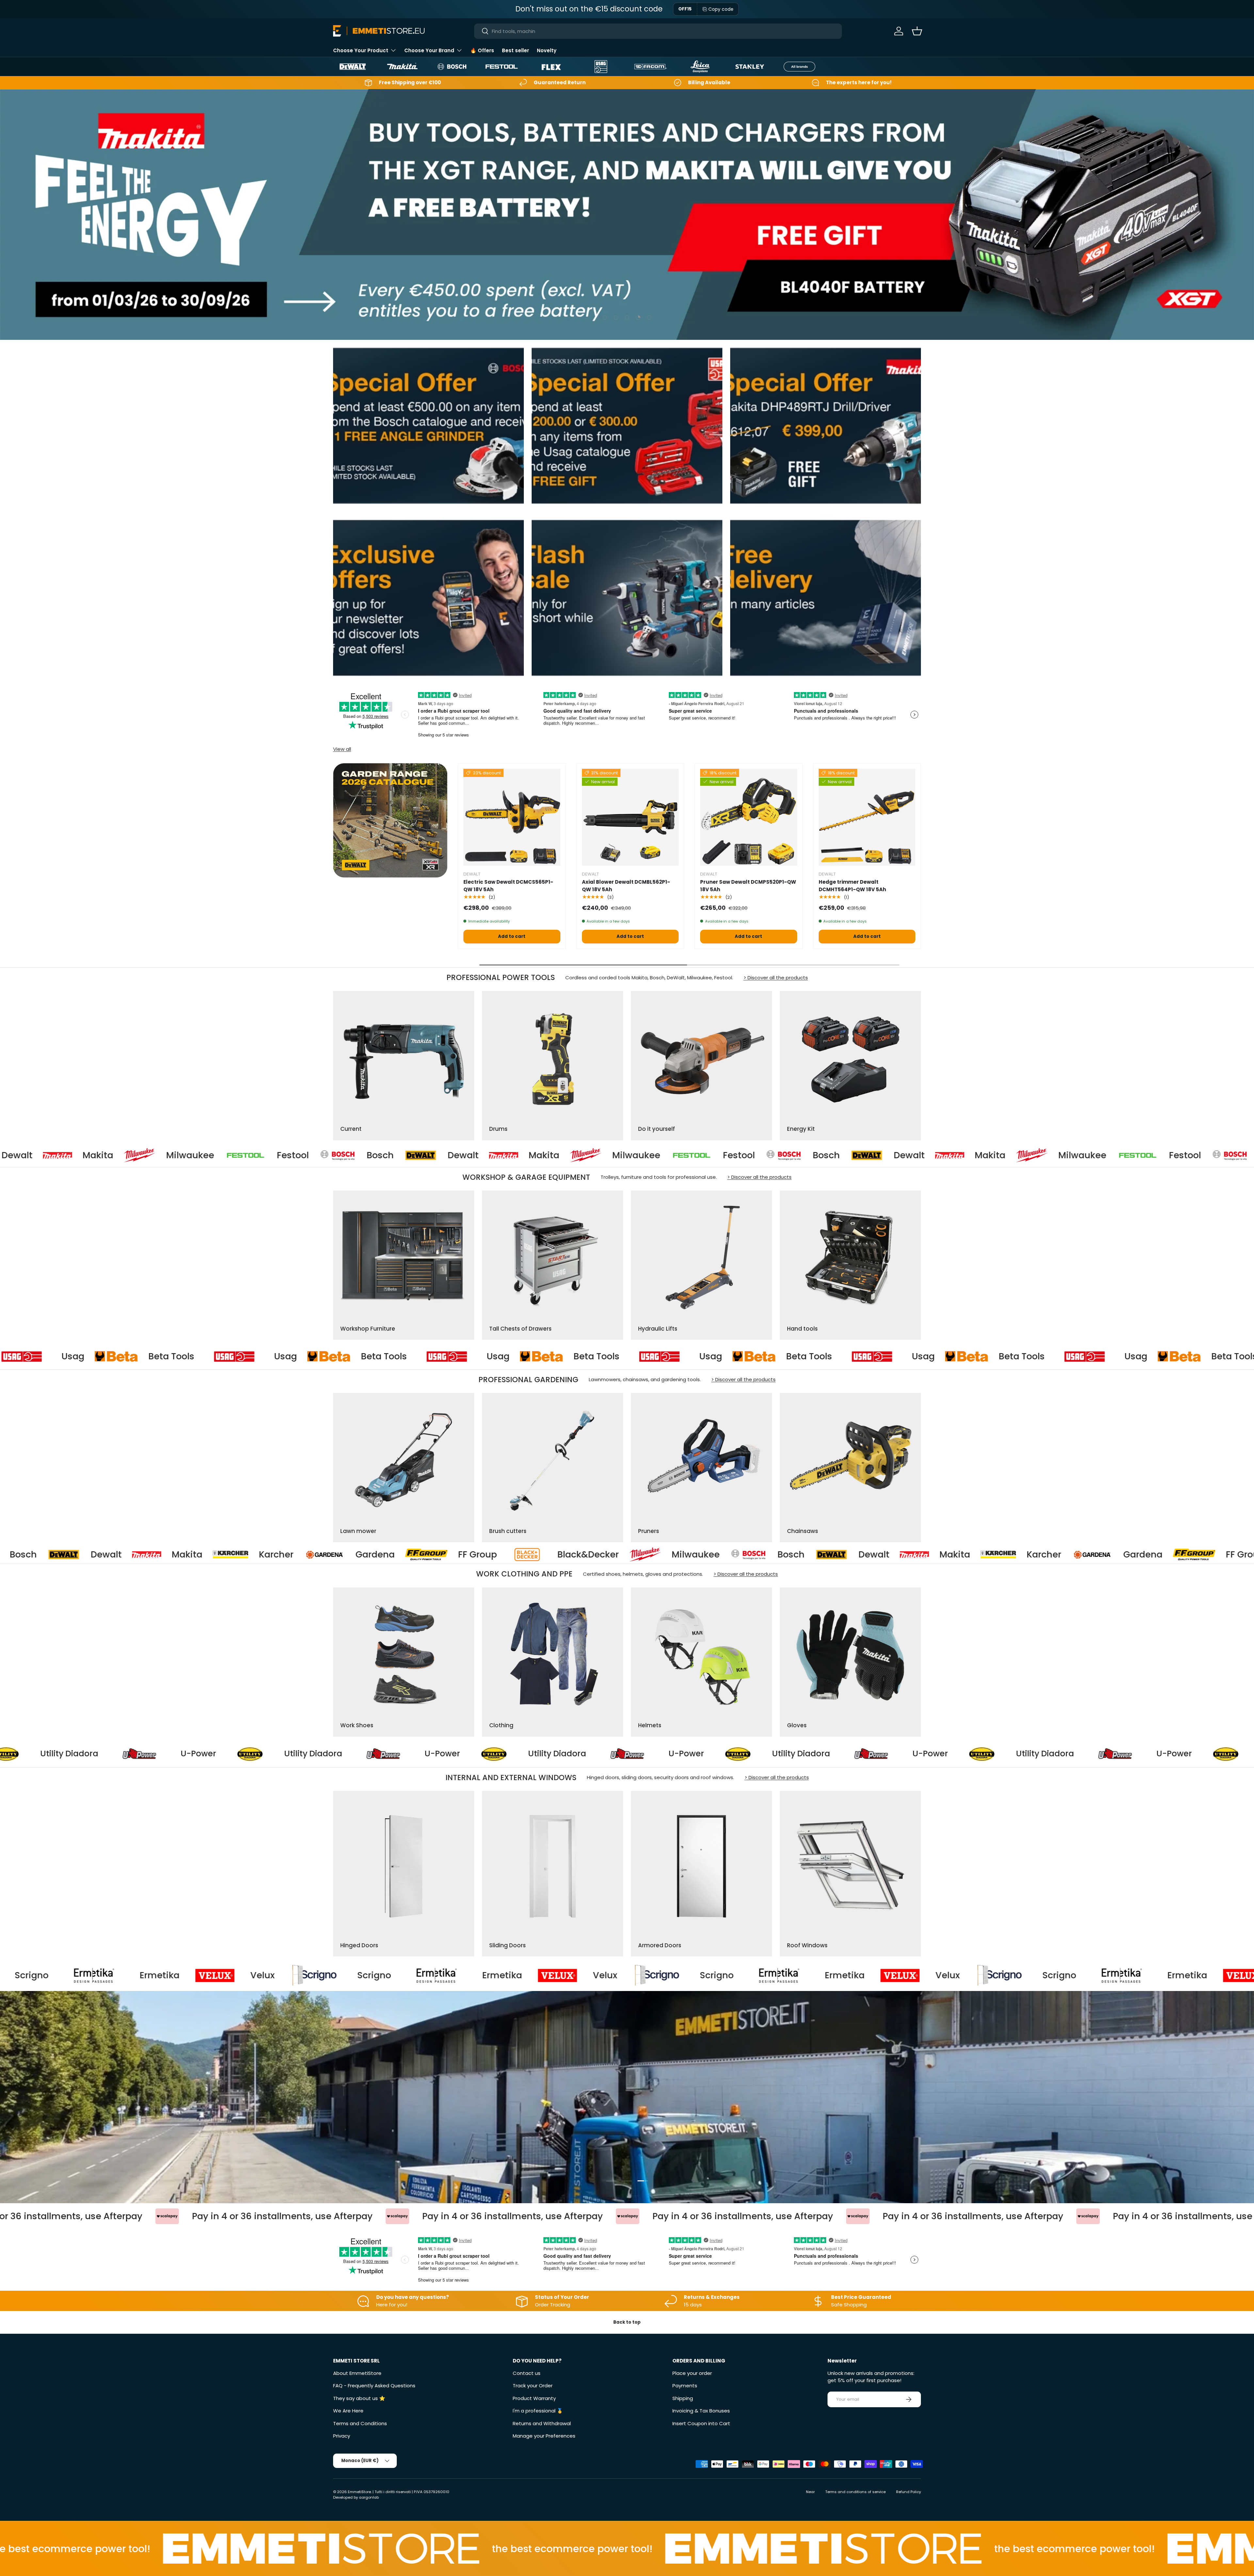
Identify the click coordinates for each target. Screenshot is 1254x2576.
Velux (145, 1975)
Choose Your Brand (429, 50)
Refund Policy (908, 2492)
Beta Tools (32, 1356)
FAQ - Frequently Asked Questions (374, 2386)
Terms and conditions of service (855, 2492)
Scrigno (257, 1975)
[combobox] (658, 31)
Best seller (515, 50)
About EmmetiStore (357, 2373)
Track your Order (533, 2386)
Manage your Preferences (544, 2436)
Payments (685, 2386)
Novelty (547, 50)
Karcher (528, 1555)
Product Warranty (534, 2398)
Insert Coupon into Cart (701, 2423)
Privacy (342, 2436)
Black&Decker (72, 1555)
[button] (917, 31)
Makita (244, 1155)
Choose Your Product (361, 50)
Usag (146, 1356)
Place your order (692, 2373)
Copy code (721, 9)
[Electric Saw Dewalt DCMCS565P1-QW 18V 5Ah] (512, 817)
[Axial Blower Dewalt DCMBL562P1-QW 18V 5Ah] (630, 817)
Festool (439, 1155)
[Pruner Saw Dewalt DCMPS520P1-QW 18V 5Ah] (749, 817)
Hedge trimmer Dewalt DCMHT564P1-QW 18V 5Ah (852, 886)
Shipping (683, 2398)
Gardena (627, 1555)
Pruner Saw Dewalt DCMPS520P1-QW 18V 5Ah (748, 886)
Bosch (80, 1155)
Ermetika (42, 1975)
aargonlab (369, 2497)
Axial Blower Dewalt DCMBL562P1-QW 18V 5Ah (626, 886)
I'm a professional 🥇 (538, 2411)
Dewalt (163, 1155)
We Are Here (348, 2411)
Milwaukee (337, 1155)
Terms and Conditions (360, 2423)
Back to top (627, 2322)
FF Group (730, 1555)
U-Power (38, 1754)
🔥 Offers (482, 50)
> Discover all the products (776, 978)
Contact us (527, 2373)
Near (810, 2492)
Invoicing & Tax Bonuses (701, 2411)
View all (342, 749)
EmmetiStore (359, 2492)
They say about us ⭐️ (359, 2398)
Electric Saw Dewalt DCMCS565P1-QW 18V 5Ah (508, 886)
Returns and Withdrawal (542, 2423)
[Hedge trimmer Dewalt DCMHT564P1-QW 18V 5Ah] (867, 817)
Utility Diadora (153, 1754)
